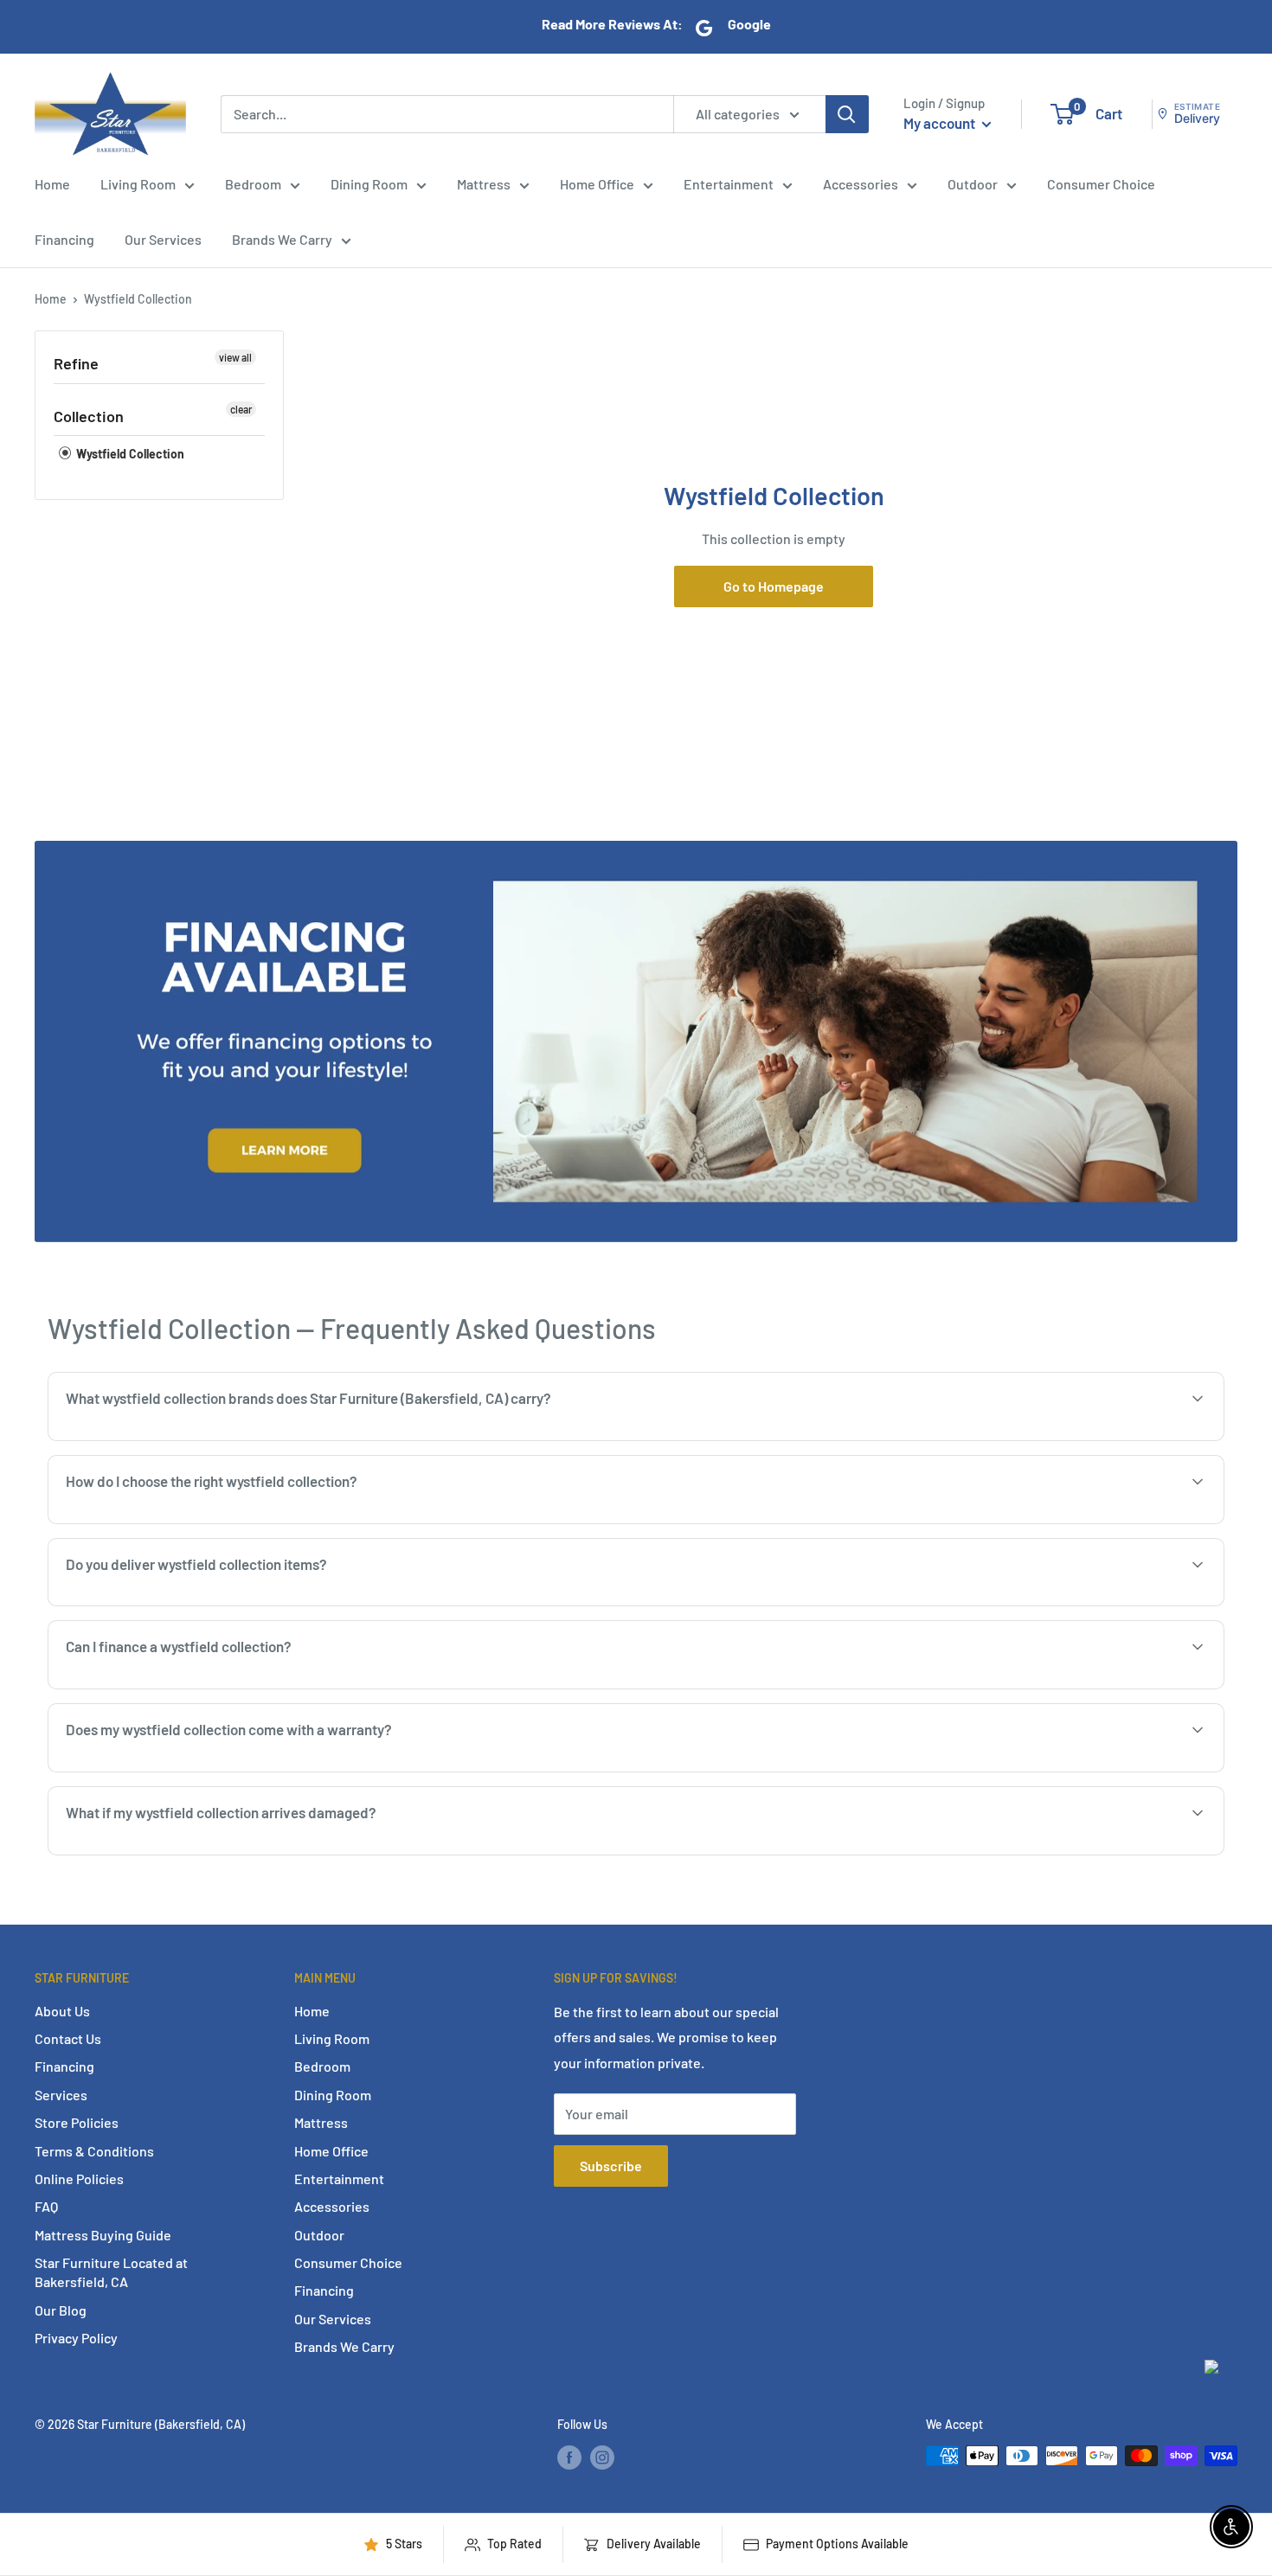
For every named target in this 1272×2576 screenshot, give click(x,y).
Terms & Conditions (94, 2151)
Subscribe (611, 2166)
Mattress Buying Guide (103, 2235)
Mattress (484, 184)
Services (61, 2095)
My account (941, 123)
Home (52, 184)
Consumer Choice (1101, 184)
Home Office (597, 184)
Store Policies (77, 2122)
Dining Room (369, 184)
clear (241, 409)
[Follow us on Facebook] (569, 2457)
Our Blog (61, 2310)
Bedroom (253, 184)
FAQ (46, 2206)
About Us (62, 2011)
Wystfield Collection (138, 299)
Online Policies (79, 2179)
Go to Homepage (774, 586)
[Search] (847, 113)
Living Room (138, 184)
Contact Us (68, 2038)
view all (235, 357)
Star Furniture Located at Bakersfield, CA (111, 2272)
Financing (64, 239)
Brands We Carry (282, 239)
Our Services (163, 239)
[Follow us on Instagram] (602, 2457)
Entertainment (729, 184)
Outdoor (973, 184)
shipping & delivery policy (1045, 1604)
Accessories (861, 184)
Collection (89, 416)
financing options (201, 1687)
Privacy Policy (76, 2338)
